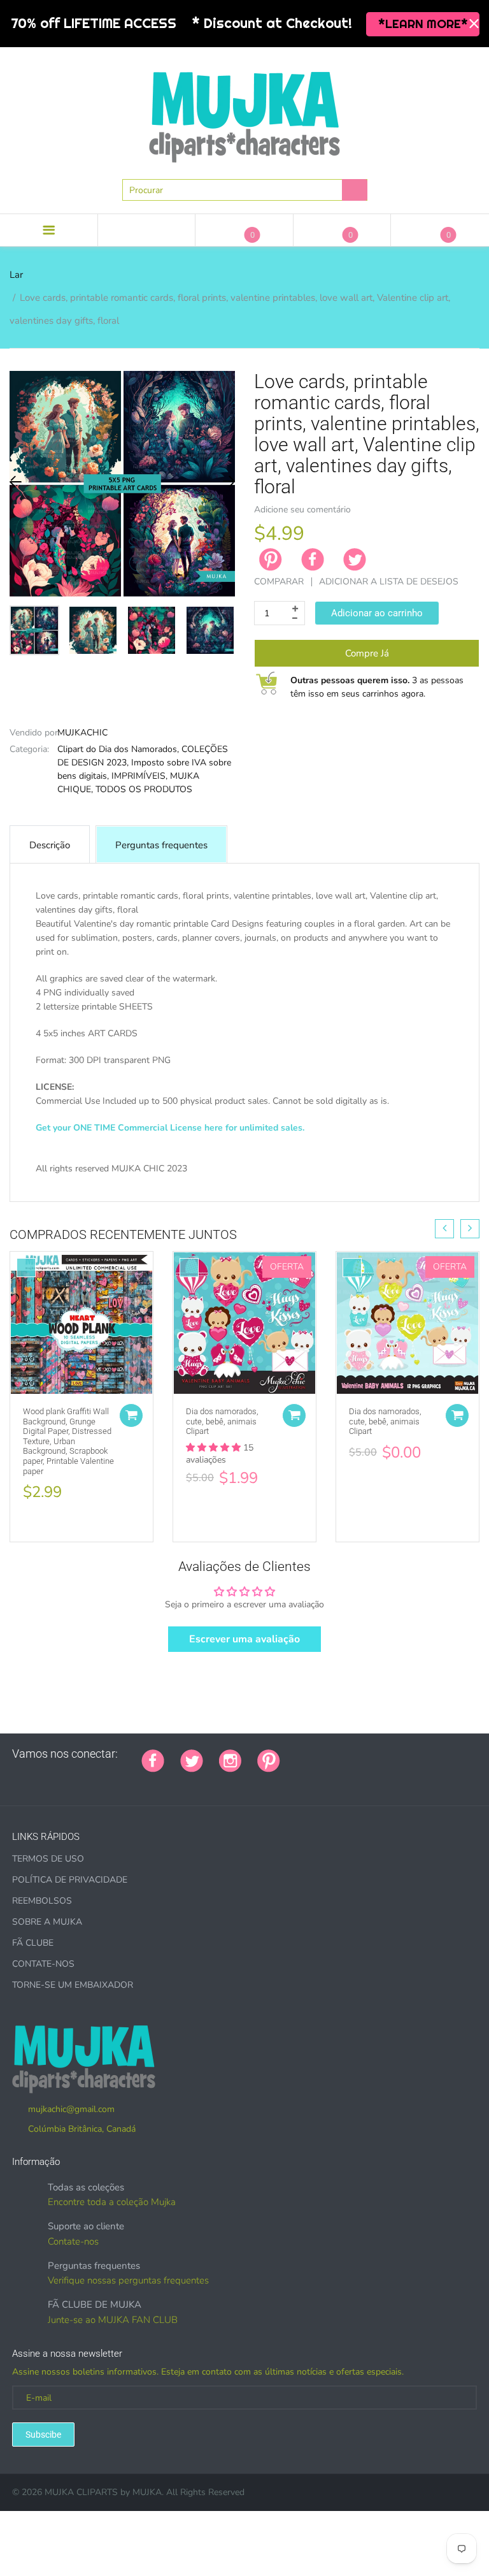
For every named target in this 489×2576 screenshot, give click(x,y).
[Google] (296, 1754)
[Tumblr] (376, 1754)
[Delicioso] (423, 1754)
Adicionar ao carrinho (377, 613)
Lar (16, 275)
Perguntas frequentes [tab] (161, 845)
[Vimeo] (407, 1754)
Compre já (367, 653)
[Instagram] (230, 1760)
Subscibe (43, 2435)
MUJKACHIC (82, 733)
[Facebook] (313, 560)
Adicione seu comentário (302, 510)
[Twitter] (355, 560)
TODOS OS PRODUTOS (144, 789)
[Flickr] (344, 1754)
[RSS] (328, 1754)
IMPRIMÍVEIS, (139, 776)
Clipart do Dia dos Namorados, (118, 749)
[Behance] (17, 1781)
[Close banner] (474, 24)
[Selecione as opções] (131, 1415)
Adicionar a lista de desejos (389, 582)
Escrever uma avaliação (244, 1639)
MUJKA (147, 2492)
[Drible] (392, 1754)
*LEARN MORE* (423, 24)
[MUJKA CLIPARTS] (244, 112)
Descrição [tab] (50, 845)
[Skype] (439, 1754)
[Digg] (455, 1754)
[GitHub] (312, 1754)
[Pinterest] (269, 1760)
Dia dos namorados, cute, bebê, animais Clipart (222, 1421)
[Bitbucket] (360, 1754)
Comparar (279, 582)
